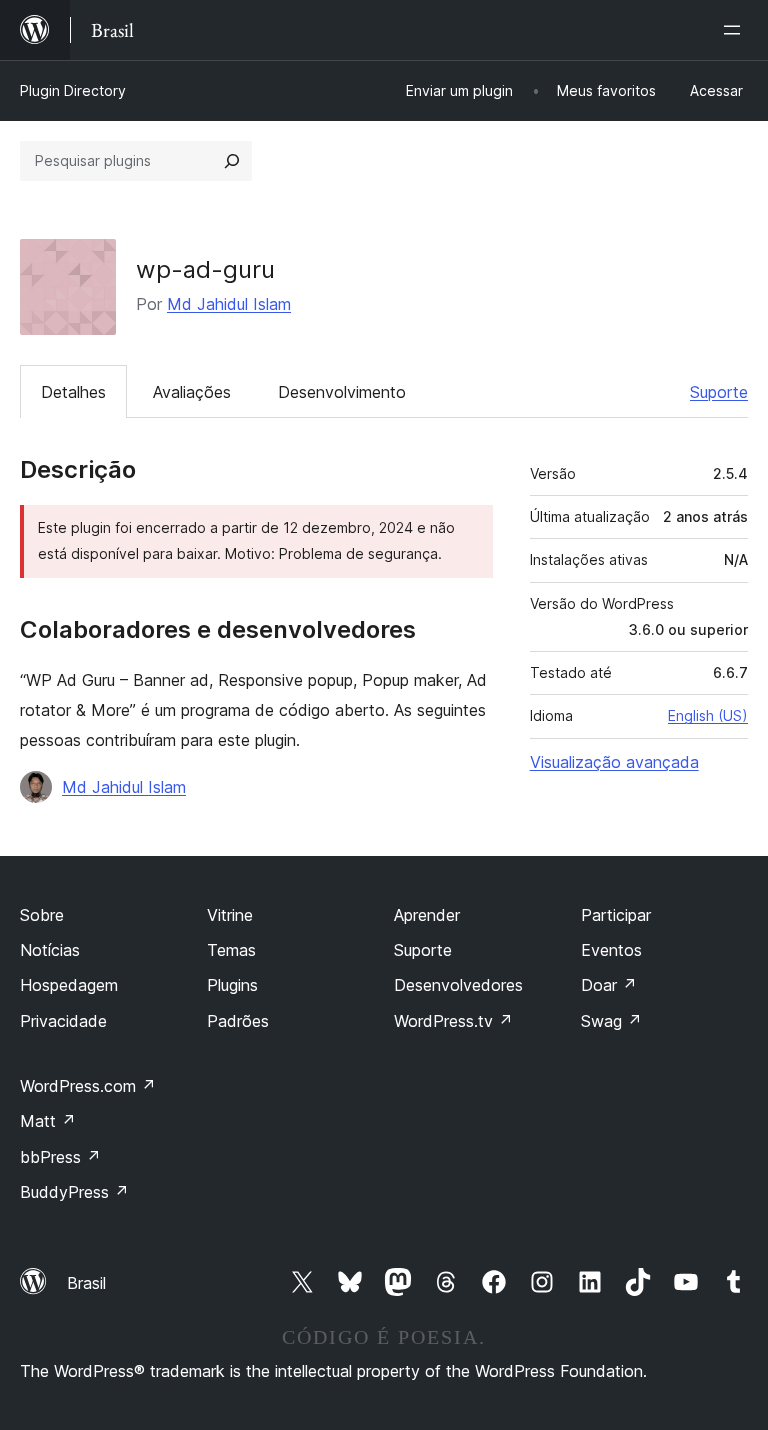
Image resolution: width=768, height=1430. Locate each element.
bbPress (60, 1157)
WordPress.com (88, 1086)
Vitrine (230, 915)
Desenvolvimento (342, 392)
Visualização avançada (614, 762)
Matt (48, 1121)
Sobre (42, 915)
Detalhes (73, 392)
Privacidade (63, 1021)
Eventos (611, 950)
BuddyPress (74, 1192)
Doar (609, 985)
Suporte (719, 392)
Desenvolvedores (458, 985)
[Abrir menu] (736, 30)
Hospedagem (69, 985)
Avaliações (192, 392)
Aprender (427, 915)
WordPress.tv (453, 1021)
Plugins (232, 985)
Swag (611, 1021)
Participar (616, 915)
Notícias (50, 950)
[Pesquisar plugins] (232, 161)
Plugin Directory (73, 90)
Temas (231, 950)
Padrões (238, 1021)
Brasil (86, 1283)
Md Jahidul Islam (229, 304)
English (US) (708, 715)
